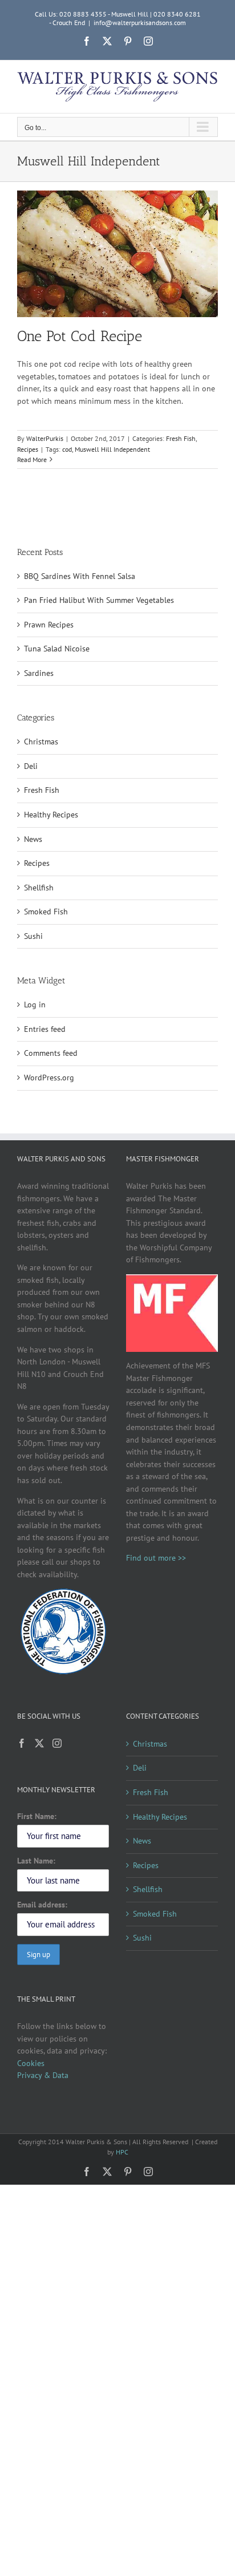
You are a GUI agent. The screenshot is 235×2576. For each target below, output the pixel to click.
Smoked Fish (46, 912)
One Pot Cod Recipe (80, 336)
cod (67, 449)
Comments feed (51, 1053)
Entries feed (45, 1029)
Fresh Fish (181, 438)
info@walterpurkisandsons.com (140, 23)
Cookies (31, 2063)
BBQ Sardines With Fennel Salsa (80, 576)
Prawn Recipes (49, 625)
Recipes (28, 449)
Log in (35, 1005)
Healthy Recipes (51, 815)
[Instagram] (57, 1743)
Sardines (39, 673)
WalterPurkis (45, 438)
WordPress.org (49, 1078)
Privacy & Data (43, 2075)
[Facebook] (22, 1743)
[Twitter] (39, 1743)
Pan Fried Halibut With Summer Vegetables (99, 600)
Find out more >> (156, 1558)
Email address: (42, 1905)
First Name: (37, 1816)
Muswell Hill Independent (112, 449)
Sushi (33, 936)
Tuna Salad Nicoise (57, 649)
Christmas (41, 742)
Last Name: (36, 1861)
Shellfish (39, 888)
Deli (31, 766)
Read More (32, 459)
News (33, 839)
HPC (122, 2152)
